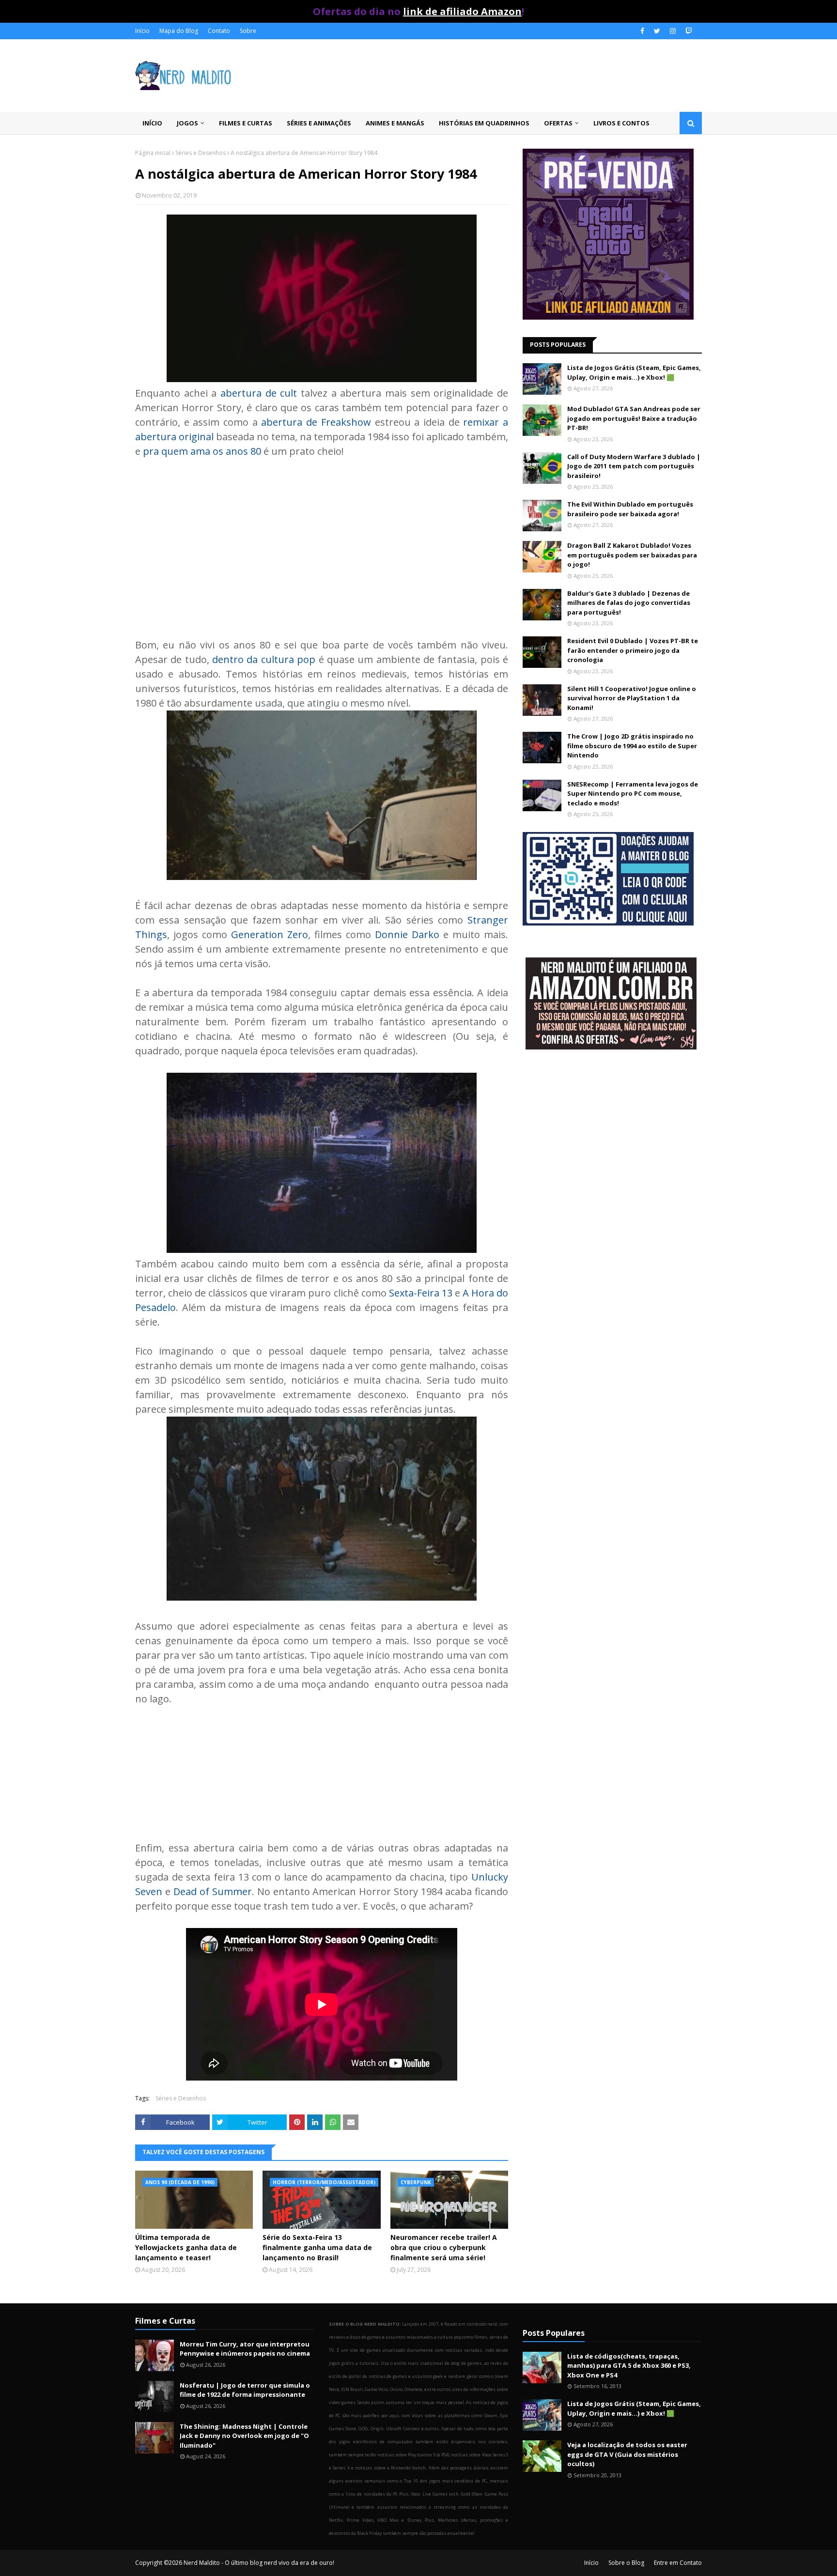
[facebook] (642, 31)
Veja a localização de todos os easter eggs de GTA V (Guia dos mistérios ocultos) (627, 2454)
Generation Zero (270, 934)
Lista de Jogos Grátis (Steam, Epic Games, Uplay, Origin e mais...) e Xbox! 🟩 (634, 372)
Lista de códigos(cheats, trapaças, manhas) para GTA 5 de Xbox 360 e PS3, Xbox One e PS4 (629, 2366)
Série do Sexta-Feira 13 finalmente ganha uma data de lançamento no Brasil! (317, 2247)
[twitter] (657, 31)
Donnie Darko (407, 934)
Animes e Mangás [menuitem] (395, 123)
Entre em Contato (678, 2563)
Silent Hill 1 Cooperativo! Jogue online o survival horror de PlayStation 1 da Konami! (632, 698)
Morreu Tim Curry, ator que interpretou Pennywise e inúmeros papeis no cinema (245, 2349)
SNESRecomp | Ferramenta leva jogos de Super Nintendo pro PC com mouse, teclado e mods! (633, 794)
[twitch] (688, 31)
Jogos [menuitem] (187, 123)
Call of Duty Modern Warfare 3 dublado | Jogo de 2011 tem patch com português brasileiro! (634, 466)
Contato (219, 31)
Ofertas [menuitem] (558, 123)
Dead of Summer (213, 1891)
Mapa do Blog (179, 31)
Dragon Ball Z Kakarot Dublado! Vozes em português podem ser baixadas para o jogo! (632, 555)
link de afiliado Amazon (462, 11)
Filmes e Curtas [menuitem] (246, 123)
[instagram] (673, 31)
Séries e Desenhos (201, 153)
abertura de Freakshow (316, 422)
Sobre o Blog (626, 2563)
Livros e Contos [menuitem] (621, 123)
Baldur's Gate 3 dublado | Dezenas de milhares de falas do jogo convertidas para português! (629, 603)
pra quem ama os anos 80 (202, 451)
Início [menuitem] (152, 123)
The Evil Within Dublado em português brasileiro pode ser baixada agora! (630, 509)
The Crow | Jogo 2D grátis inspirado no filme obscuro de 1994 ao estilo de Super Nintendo (632, 746)
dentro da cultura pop (264, 659)
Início (142, 31)
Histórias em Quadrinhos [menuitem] (484, 123)
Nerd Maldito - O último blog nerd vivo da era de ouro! (259, 2563)
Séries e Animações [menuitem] (319, 123)
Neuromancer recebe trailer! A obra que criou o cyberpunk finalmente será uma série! (444, 2247)
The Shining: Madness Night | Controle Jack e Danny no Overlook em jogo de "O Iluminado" (244, 2436)
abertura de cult (259, 393)
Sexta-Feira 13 (421, 1293)
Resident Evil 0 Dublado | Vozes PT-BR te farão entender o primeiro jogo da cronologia (633, 650)
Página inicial (153, 153)
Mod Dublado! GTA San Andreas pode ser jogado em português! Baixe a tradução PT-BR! (634, 418)
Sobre (248, 31)
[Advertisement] (322, 541)
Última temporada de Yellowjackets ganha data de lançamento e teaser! (186, 2247)
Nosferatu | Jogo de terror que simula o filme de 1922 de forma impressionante (245, 2390)
